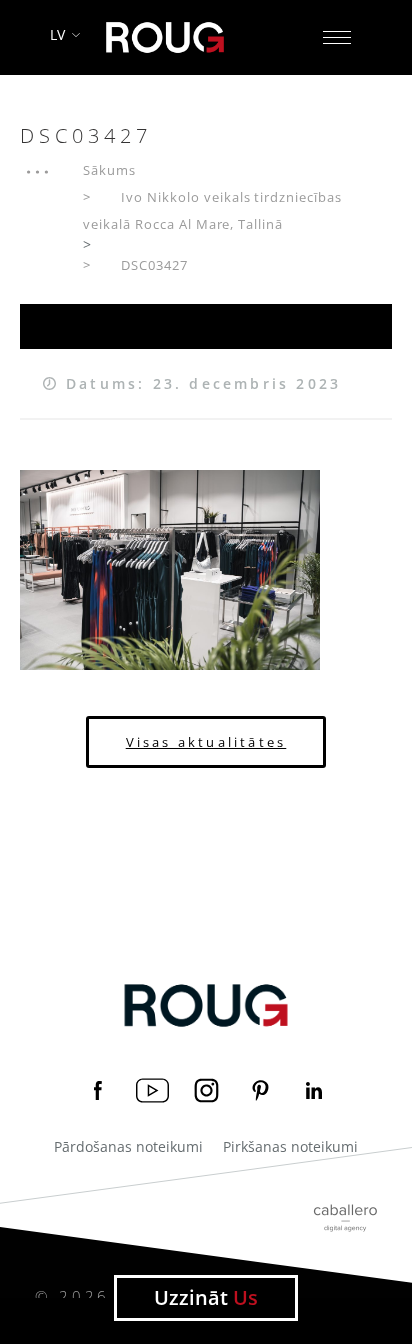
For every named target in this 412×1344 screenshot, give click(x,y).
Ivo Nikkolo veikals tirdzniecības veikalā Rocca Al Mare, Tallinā (212, 210)
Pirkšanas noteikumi (290, 1147)
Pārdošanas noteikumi (128, 1147)
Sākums (109, 170)
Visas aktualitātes (206, 742)
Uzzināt (206, 1297)
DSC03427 (154, 265)
